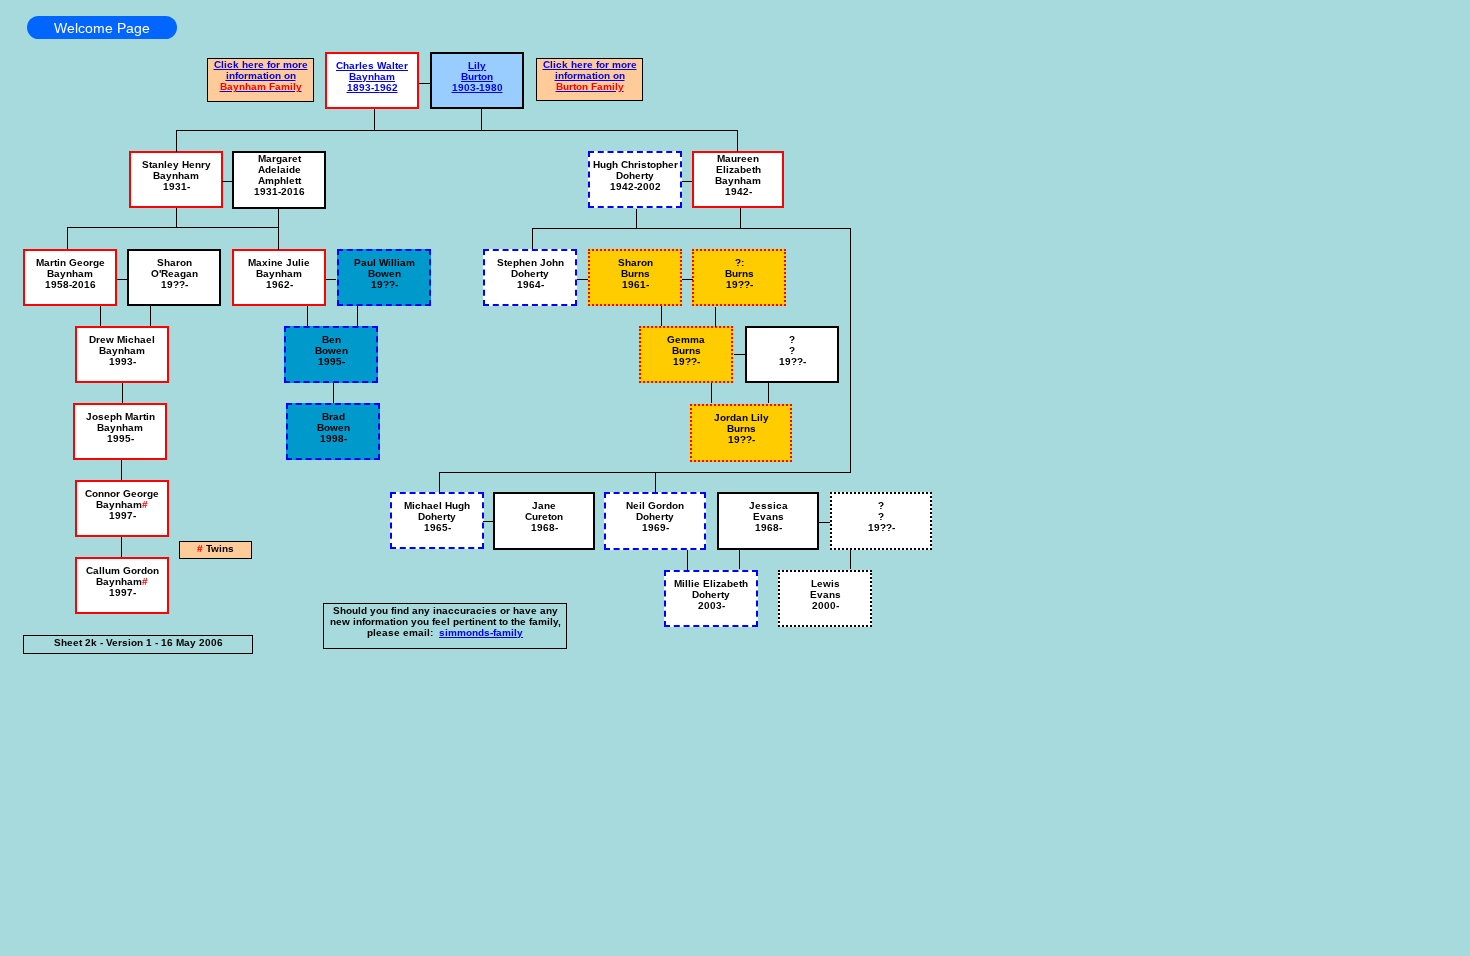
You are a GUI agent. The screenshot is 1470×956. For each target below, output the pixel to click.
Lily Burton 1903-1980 (477, 76)
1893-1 (363, 87)
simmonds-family (481, 632)
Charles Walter (372, 65)
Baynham (372, 76)
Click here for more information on (261, 75)
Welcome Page (102, 28)
